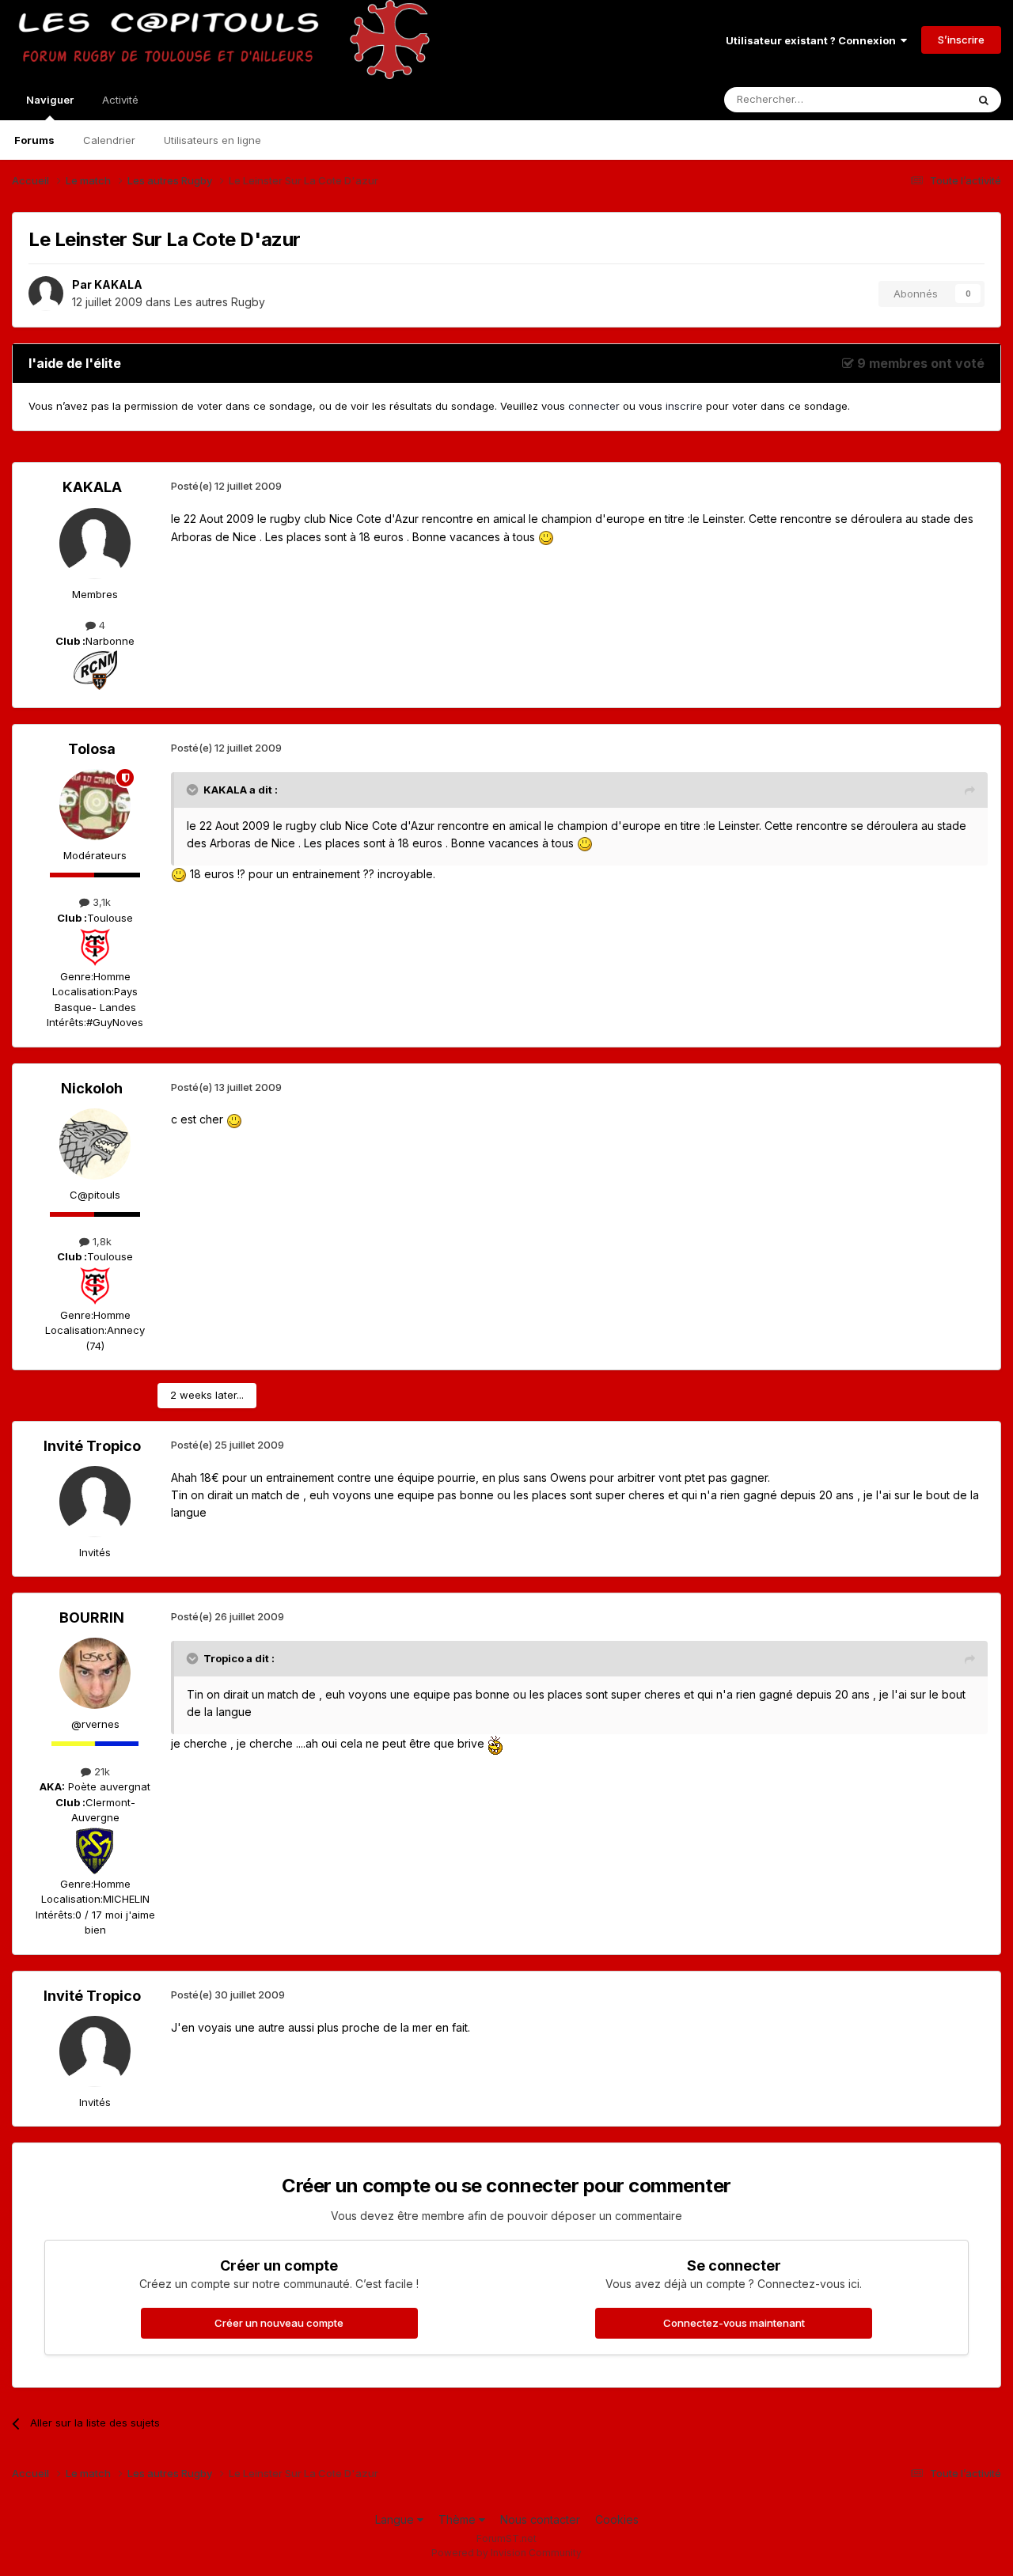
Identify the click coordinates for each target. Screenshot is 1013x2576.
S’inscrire (961, 40)
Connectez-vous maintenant (734, 2323)
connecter (594, 406)
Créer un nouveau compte (279, 2323)
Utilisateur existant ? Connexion (813, 40)
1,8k (101, 1241)
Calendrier (109, 140)
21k (101, 1771)
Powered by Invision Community (506, 2553)
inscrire (684, 406)
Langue (396, 2519)
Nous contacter (540, 2519)
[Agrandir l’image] (546, 537)
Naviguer (50, 100)
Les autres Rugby (220, 302)
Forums (34, 140)
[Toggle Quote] (194, 790)
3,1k (100, 902)
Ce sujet (926, 99)
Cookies (617, 2519)
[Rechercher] (984, 100)
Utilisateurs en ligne (212, 140)
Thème (459, 2519)
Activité (120, 100)
